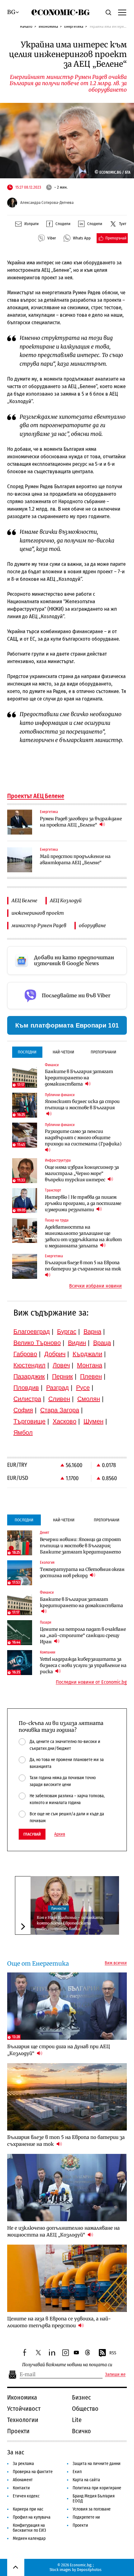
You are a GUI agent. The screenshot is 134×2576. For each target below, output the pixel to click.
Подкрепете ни (86, 2517)
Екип (77, 2472)
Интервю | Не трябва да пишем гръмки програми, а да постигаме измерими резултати (83, 1203)
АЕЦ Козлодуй (66, 900)
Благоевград (32, 1331)
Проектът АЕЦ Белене (36, 796)
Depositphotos (89, 2570)
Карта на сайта (86, 2480)
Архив (60, 1834)
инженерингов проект (38, 913)
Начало (26, 26)
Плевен (91, 1376)
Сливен (59, 1399)
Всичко (81, 2431)
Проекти (18, 2431)
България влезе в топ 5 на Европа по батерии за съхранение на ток (83, 1266)
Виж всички (116, 1963)
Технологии (23, 2420)
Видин (77, 1343)
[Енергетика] (20, 822)
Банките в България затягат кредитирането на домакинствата (79, 1078)
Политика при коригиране (97, 2488)
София (23, 1410)
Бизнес (81, 2397)
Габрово (25, 1354)
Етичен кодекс (26, 2496)
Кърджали (87, 1354)
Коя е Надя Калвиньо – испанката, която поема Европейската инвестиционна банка (70, 1923)
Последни (27, 1052)
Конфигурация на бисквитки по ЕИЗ (29, 2528)
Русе (83, 1388)
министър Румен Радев (39, 925)
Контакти (21, 2488)
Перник (62, 1376)
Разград (57, 1388)
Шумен (93, 1421)
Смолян (89, 1399)
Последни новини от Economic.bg (91, 1682)
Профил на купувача (32, 2517)
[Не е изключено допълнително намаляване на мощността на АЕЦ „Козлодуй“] (67, 2188)
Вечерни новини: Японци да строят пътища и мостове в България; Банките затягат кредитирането (80, 1546)
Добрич (55, 1354)
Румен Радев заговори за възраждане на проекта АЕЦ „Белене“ (81, 822)
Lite (77, 2420)
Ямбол (23, 1432)
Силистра (27, 1399)
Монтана (90, 1365)
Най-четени (63, 1052)
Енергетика (74, 26)
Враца (102, 1343)
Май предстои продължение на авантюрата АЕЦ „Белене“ (75, 859)
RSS (113, 2353)
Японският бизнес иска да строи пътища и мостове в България (82, 1105)
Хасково (65, 1421)
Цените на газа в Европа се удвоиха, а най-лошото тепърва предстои (59, 2322)
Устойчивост (24, 2409)
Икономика (48, 26)
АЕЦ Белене (24, 900)
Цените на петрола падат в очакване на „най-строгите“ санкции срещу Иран (83, 1635)
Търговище (29, 1421)
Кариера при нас (28, 2509)
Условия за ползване (92, 2509)
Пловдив (26, 1388)
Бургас (67, 1331)
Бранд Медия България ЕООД (94, 2499)
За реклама (23, 2464)
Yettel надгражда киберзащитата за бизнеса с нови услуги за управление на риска (83, 1665)
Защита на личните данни (97, 2464)
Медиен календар (29, 2538)
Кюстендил (29, 1365)
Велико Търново (37, 1343)
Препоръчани (103, 1052)
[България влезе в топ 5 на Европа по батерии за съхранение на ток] (25, 1266)
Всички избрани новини (96, 1286)
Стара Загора (60, 1410)
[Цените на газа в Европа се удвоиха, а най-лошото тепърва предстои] (67, 2278)
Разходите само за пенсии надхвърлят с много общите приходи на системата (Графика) (83, 1138)
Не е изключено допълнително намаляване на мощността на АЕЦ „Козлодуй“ (63, 2231)
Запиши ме (115, 2375)
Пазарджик (29, 1376)
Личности (58, 1909)
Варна (92, 1331)
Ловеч (61, 1365)
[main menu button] (122, 12)
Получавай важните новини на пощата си (67, 2365)
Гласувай (32, 1834)
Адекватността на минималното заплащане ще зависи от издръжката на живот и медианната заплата (83, 1236)
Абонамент (23, 2480)
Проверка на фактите (33, 2472)
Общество (85, 2409)
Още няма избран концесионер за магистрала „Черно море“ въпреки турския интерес (82, 1173)
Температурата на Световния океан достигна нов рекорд (82, 1572)
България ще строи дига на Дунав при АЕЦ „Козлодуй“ (59, 2050)
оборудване (92, 925)
